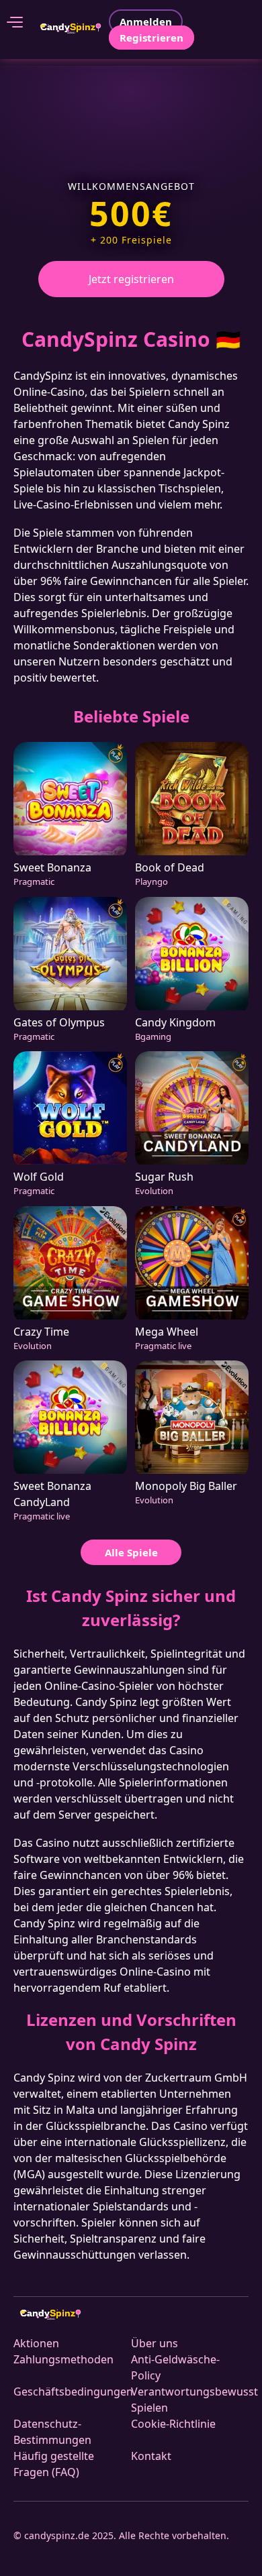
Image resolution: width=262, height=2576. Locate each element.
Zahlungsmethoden (63, 2359)
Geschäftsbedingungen (73, 2392)
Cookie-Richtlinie (173, 2424)
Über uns (155, 2343)
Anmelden (146, 21)
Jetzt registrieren (131, 279)
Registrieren (151, 38)
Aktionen (36, 2343)
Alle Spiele (131, 1552)
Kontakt (151, 2456)
